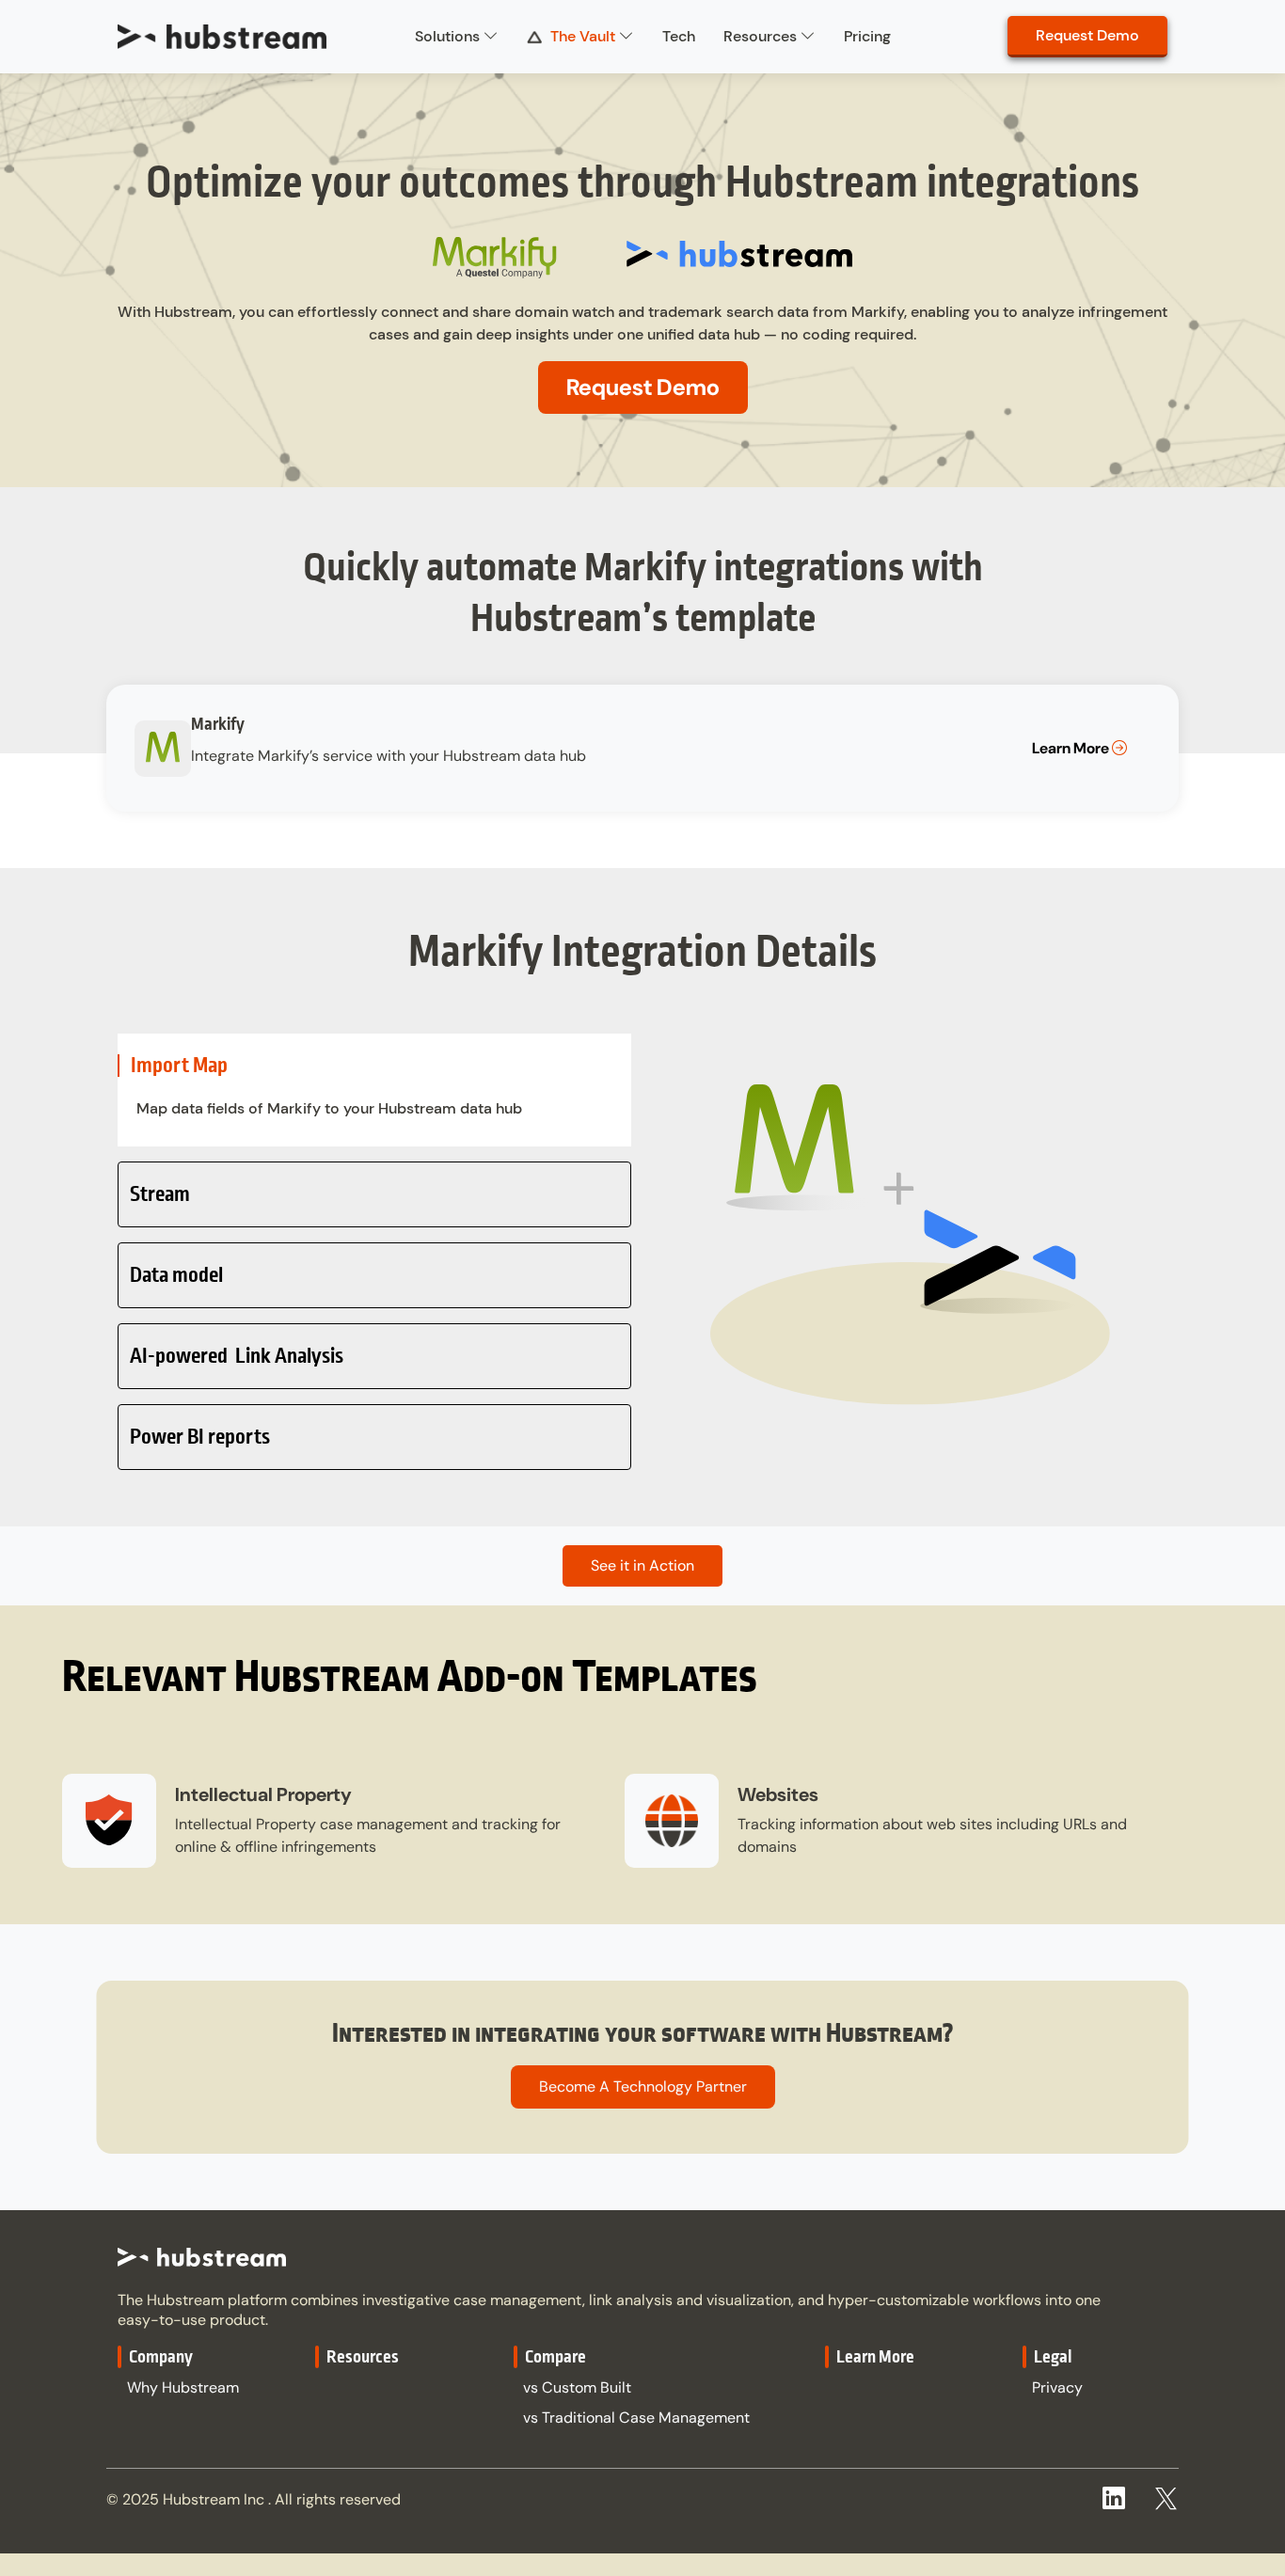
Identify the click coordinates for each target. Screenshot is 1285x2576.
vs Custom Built (577, 2387)
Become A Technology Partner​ (643, 2086)
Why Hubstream (183, 2387)
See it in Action (642, 1565)
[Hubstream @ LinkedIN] (1114, 2502)
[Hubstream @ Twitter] (1166, 2492)
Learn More (1072, 748)
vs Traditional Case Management (636, 2418)
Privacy (1057, 2387)
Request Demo (1087, 35)
